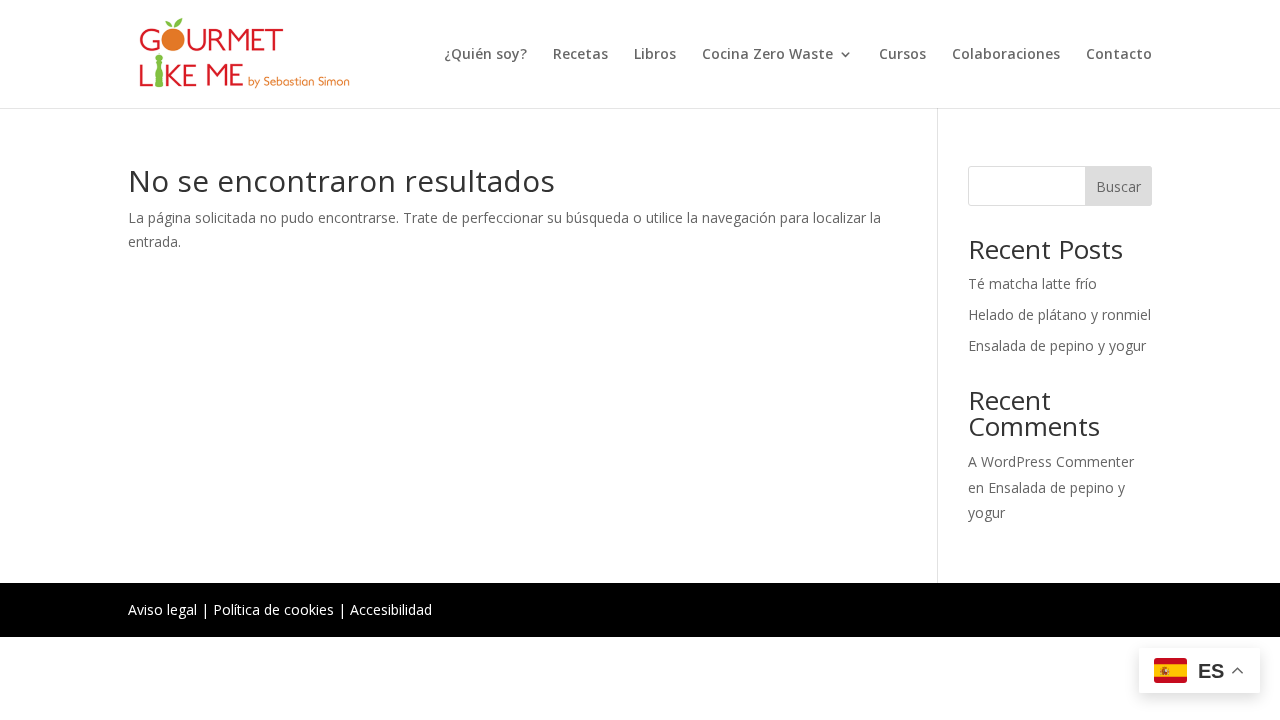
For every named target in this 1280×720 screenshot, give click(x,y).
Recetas (580, 55)
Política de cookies (273, 609)
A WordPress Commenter (1051, 461)
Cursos (902, 55)
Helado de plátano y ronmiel (1059, 314)
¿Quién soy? (485, 55)
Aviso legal (162, 609)
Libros (655, 55)
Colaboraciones (1006, 55)
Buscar (1118, 186)
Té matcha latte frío (1032, 283)
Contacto (1119, 55)
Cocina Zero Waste (767, 55)
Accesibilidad (391, 609)
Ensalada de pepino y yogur (1057, 345)
